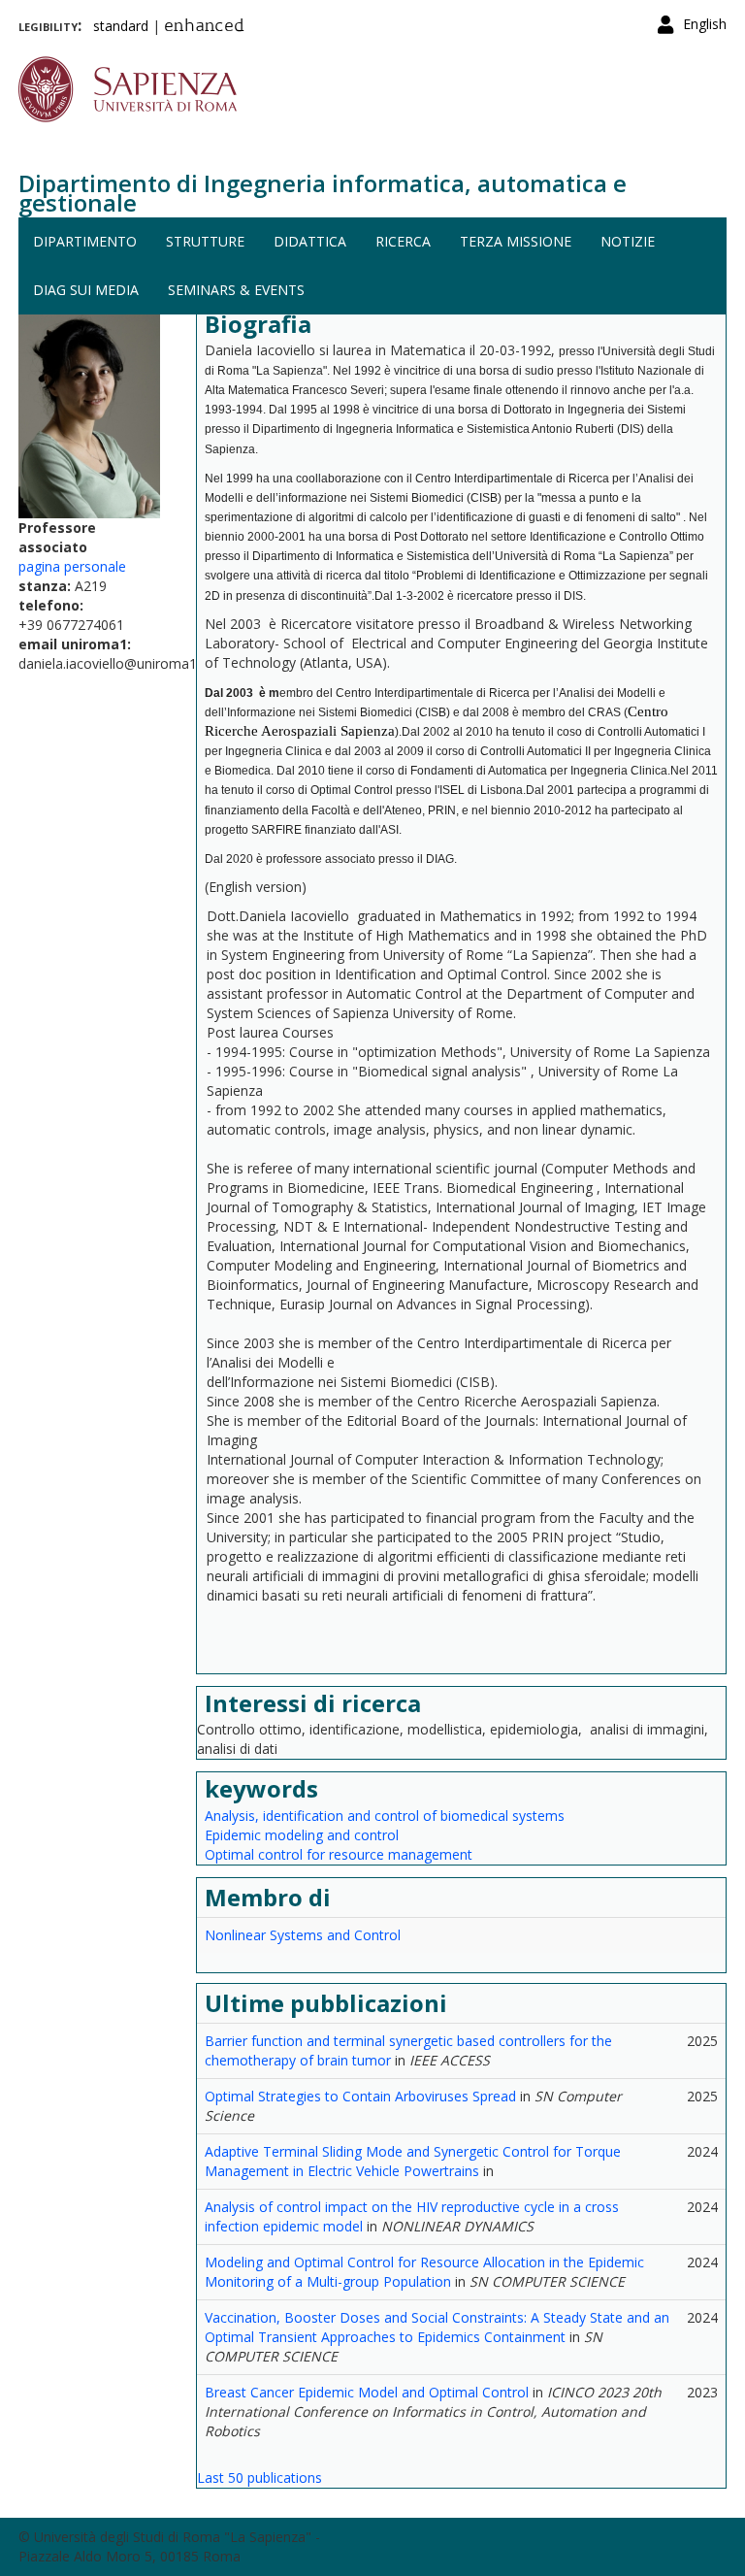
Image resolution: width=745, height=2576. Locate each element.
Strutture (205, 241)
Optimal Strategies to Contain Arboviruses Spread (360, 2096)
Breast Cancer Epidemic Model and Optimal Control (367, 2392)
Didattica (310, 241)
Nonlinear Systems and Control (303, 1935)
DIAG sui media (86, 290)
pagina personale (72, 566)
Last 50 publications (259, 2477)
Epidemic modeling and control (302, 1835)
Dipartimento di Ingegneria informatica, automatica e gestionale (323, 193)
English (705, 24)
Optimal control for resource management (339, 1854)
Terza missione (516, 241)
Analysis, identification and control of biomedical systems (385, 1816)
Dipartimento (85, 241)
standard (121, 26)
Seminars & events (236, 290)
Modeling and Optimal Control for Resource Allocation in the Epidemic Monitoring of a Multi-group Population (424, 2272)
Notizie (628, 241)
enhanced (204, 27)
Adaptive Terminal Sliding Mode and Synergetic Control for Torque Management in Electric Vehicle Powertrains (413, 2161)
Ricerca (403, 241)
